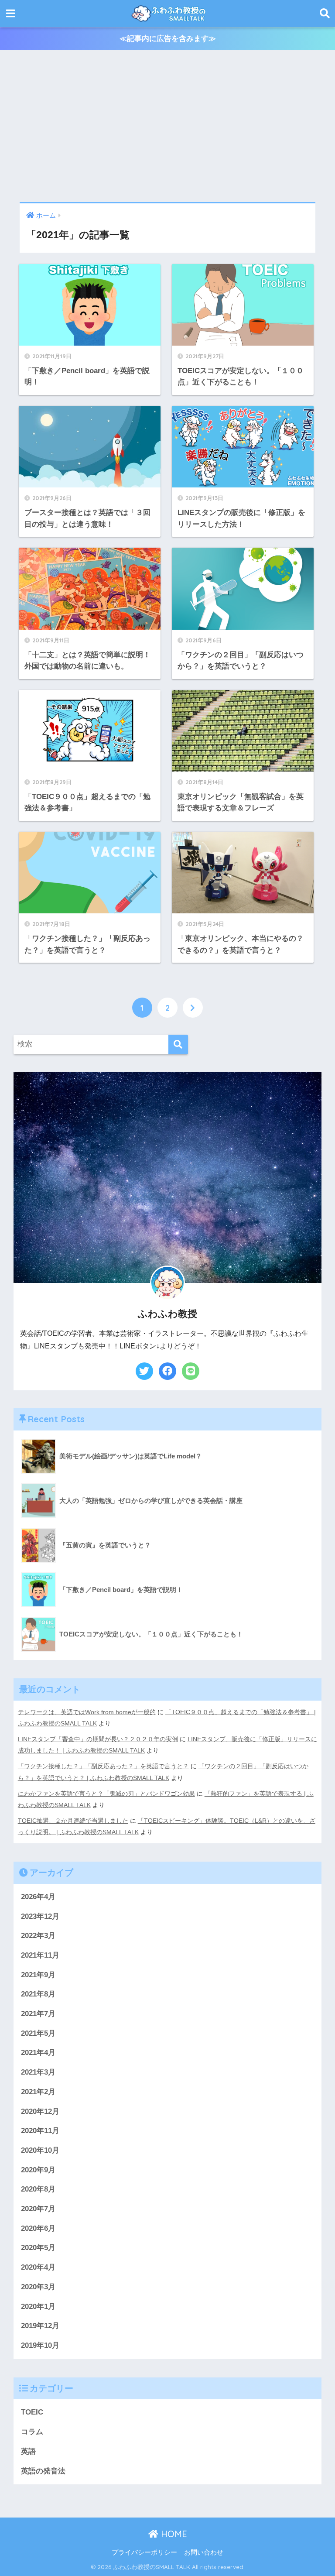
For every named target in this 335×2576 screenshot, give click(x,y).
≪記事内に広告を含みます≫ (168, 39)
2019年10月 (40, 2345)
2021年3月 (38, 2072)
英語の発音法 (43, 2471)
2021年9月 (38, 1975)
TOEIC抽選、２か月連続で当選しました (73, 1821)
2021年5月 (38, 2033)
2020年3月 (38, 2287)
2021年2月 (38, 2092)
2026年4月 (38, 1897)
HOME (173, 2534)
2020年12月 (40, 2111)
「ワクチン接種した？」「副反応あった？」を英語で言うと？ (103, 1766)
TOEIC (32, 2412)
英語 (28, 2451)
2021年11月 (40, 1955)
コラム (32, 2432)
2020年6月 (38, 2228)
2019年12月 (40, 2326)
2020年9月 (38, 2170)
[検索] (178, 1044)
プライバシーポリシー (144, 2552)
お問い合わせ (204, 2552)
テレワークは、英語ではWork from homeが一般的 (87, 1712)
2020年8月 (38, 2189)
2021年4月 (38, 2053)
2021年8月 (38, 1994)
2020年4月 (38, 2267)
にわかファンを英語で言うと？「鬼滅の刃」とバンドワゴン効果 (106, 1794)
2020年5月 (38, 2248)
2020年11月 (40, 2131)
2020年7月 (38, 2209)
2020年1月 (38, 2307)
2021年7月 (38, 2014)
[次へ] (193, 1008)
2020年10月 (40, 2150)
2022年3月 (38, 1936)
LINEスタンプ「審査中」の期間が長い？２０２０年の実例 (98, 1739)
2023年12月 (40, 1916)
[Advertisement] (167, 126)
